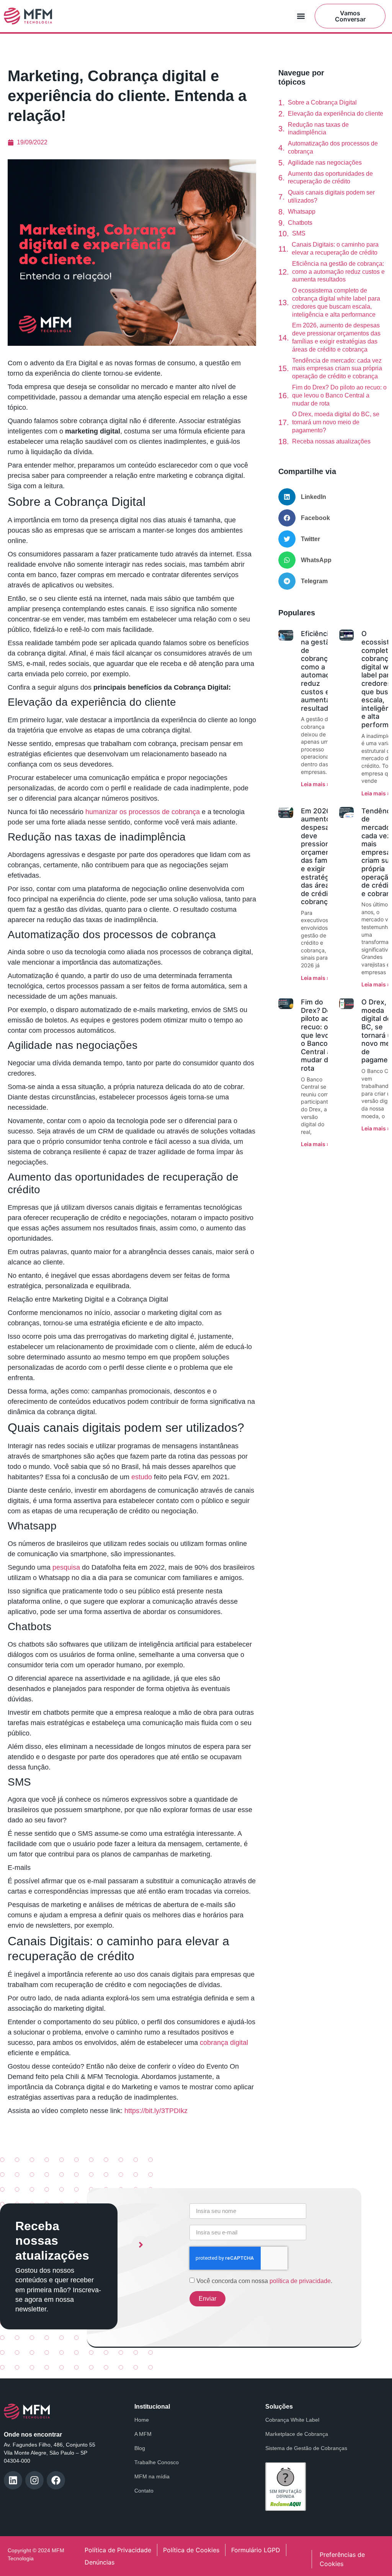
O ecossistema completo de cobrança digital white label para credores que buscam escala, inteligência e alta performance (336, 302)
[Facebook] (56, 2480)
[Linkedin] (13, 2480)
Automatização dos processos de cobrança (333, 147)
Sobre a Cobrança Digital (322, 102)
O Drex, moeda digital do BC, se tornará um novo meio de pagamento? (336, 422)
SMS (299, 233)
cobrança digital (223, 2043)
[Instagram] (34, 2480)
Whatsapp (302, 212)
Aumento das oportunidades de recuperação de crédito (330, 178)
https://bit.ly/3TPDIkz (155, 2111)
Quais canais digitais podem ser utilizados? (331, 196)
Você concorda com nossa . (264, 2281)
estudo (141, 1477)
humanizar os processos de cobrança (142, 812)
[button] (301, 16)
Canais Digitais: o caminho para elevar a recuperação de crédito (335, 249)
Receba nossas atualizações (331, 441)
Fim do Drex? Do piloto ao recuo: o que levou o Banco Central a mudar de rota (339, 395)
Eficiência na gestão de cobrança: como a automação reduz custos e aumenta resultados (338, 272)
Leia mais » (315, 784)
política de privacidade (300, 2281)
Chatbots (300, 223)
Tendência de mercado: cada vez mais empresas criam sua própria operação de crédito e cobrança (337, 369)
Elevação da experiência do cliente (336, 114)
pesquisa (65, 1567)
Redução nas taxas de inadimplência (318, 129)
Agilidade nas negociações (325, 163)
